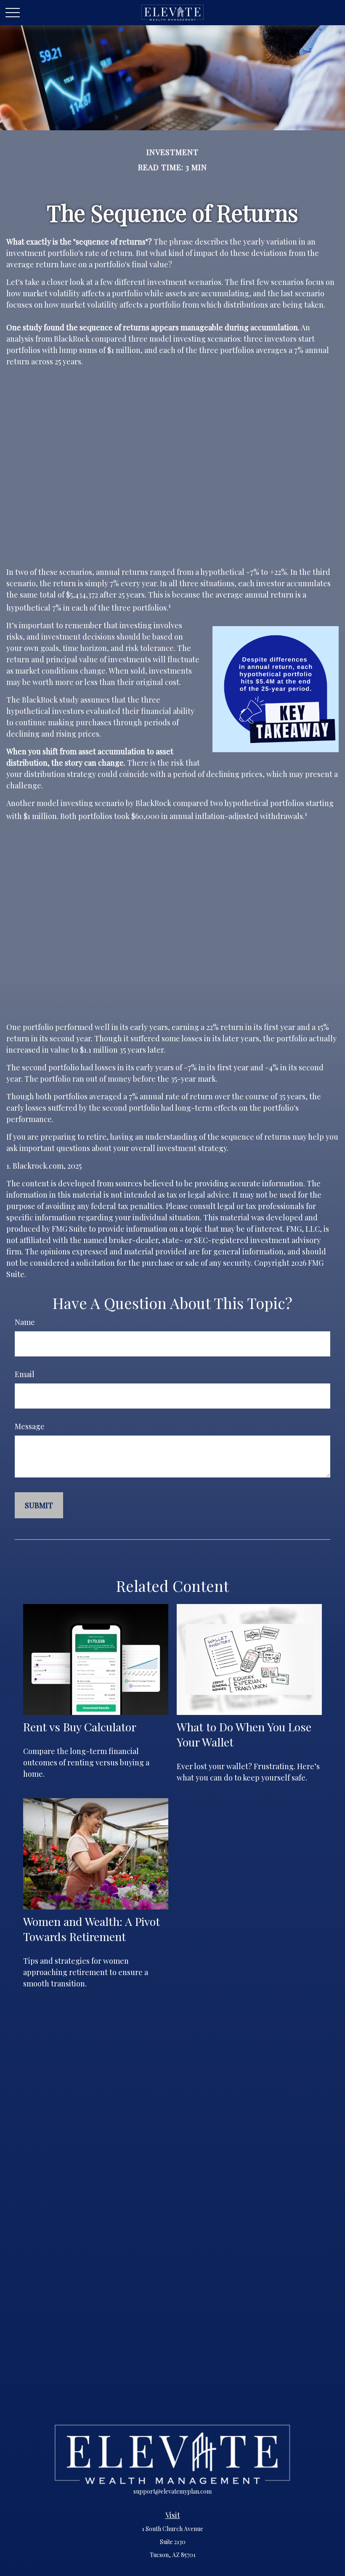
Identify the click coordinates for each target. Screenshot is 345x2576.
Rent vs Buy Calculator (80, 1727)
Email (25, 1374)
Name (25, 1322)
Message (30, 1426)
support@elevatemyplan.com (172, 2491)
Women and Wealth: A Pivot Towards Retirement (92, 1929)
